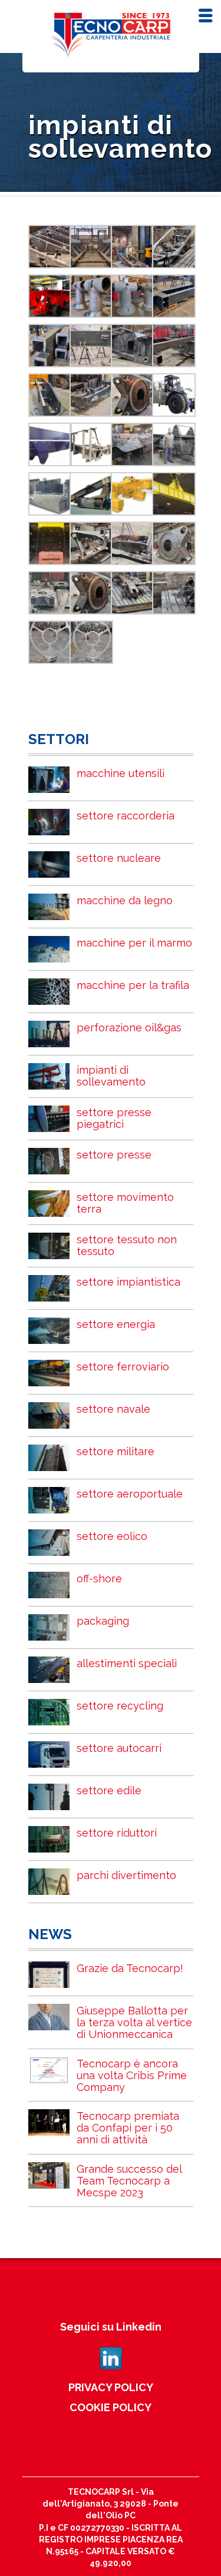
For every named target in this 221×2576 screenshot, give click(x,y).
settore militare (116, 1451)
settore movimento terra (125, 1203)
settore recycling (120, 1706)
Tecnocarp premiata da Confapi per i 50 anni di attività (128, 2128)
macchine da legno (125, 900)
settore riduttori (117, 1833)
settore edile (109, 1790)
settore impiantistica (128, 1282)
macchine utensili (121, 773)
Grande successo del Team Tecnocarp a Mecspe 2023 (129, 2181)
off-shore (99, 1579)
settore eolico (112, 1536)
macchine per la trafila (133, 985)
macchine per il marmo (134, 943)
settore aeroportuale (130, 1494)
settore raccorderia (126, 816)
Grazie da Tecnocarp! (130, 1968)
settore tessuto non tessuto (127, 1245)
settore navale (113, 1409)
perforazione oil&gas (129, 1028)
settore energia (116, 1324)
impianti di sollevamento (111, 1076)
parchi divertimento (126, 1875)
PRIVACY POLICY (111, 2387)
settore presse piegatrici (114, 1118)
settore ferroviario (123, 1367)
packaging (103, 1621)
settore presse (114, 1155)
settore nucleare (119, 858)
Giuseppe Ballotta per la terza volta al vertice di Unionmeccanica (134, 2022)
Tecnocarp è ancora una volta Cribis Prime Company (132, 2075)
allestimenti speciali (127, 1663)
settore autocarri (119, 1748)
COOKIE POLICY (111, 2407)
